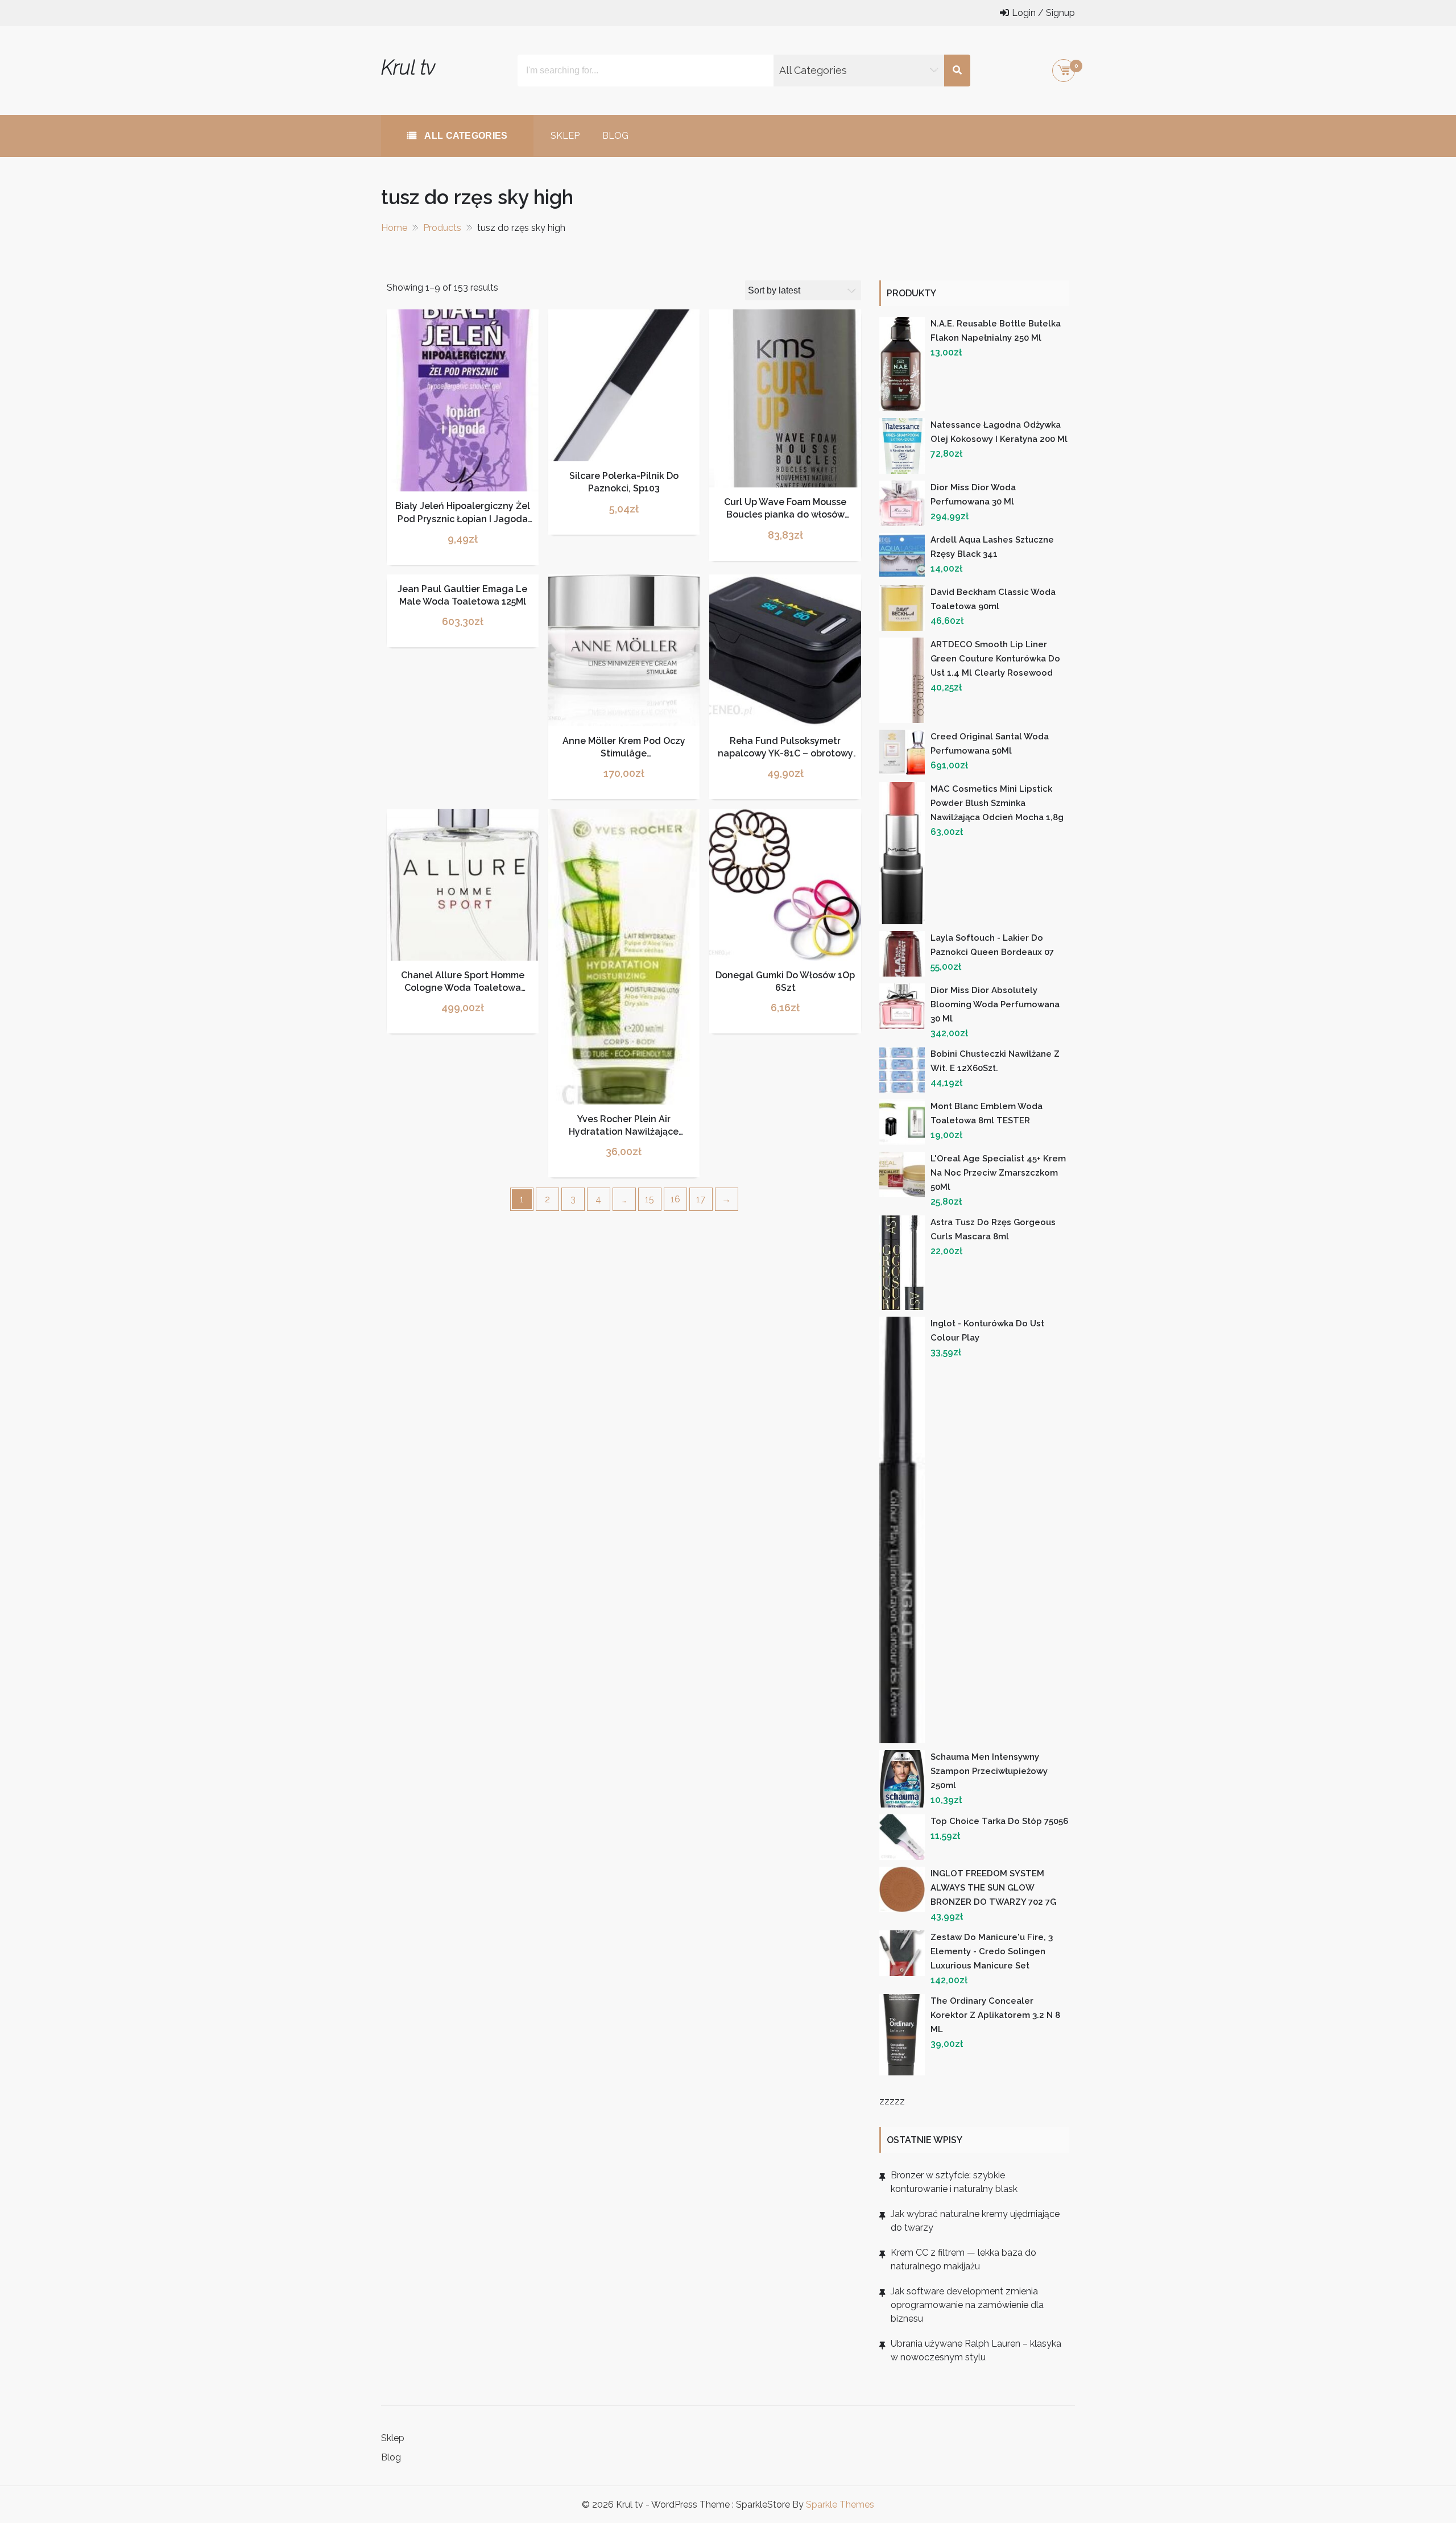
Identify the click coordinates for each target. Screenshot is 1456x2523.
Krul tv (408, 67)
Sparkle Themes (840, 2505)
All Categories (465, 136)
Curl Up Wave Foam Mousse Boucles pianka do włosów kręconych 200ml (785, 515)
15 (650, 1199)
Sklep (565, 136)
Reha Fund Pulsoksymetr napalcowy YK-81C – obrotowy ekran (785, 754)
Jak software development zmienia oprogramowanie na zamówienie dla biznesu (967, 2305)
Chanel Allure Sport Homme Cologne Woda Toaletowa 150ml (463, 988)
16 (675, 1199)
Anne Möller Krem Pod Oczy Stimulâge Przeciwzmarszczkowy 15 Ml (624, 754)
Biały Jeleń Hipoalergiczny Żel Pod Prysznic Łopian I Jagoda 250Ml (463, 519)
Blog (615, 136)
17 (701, 1199)
